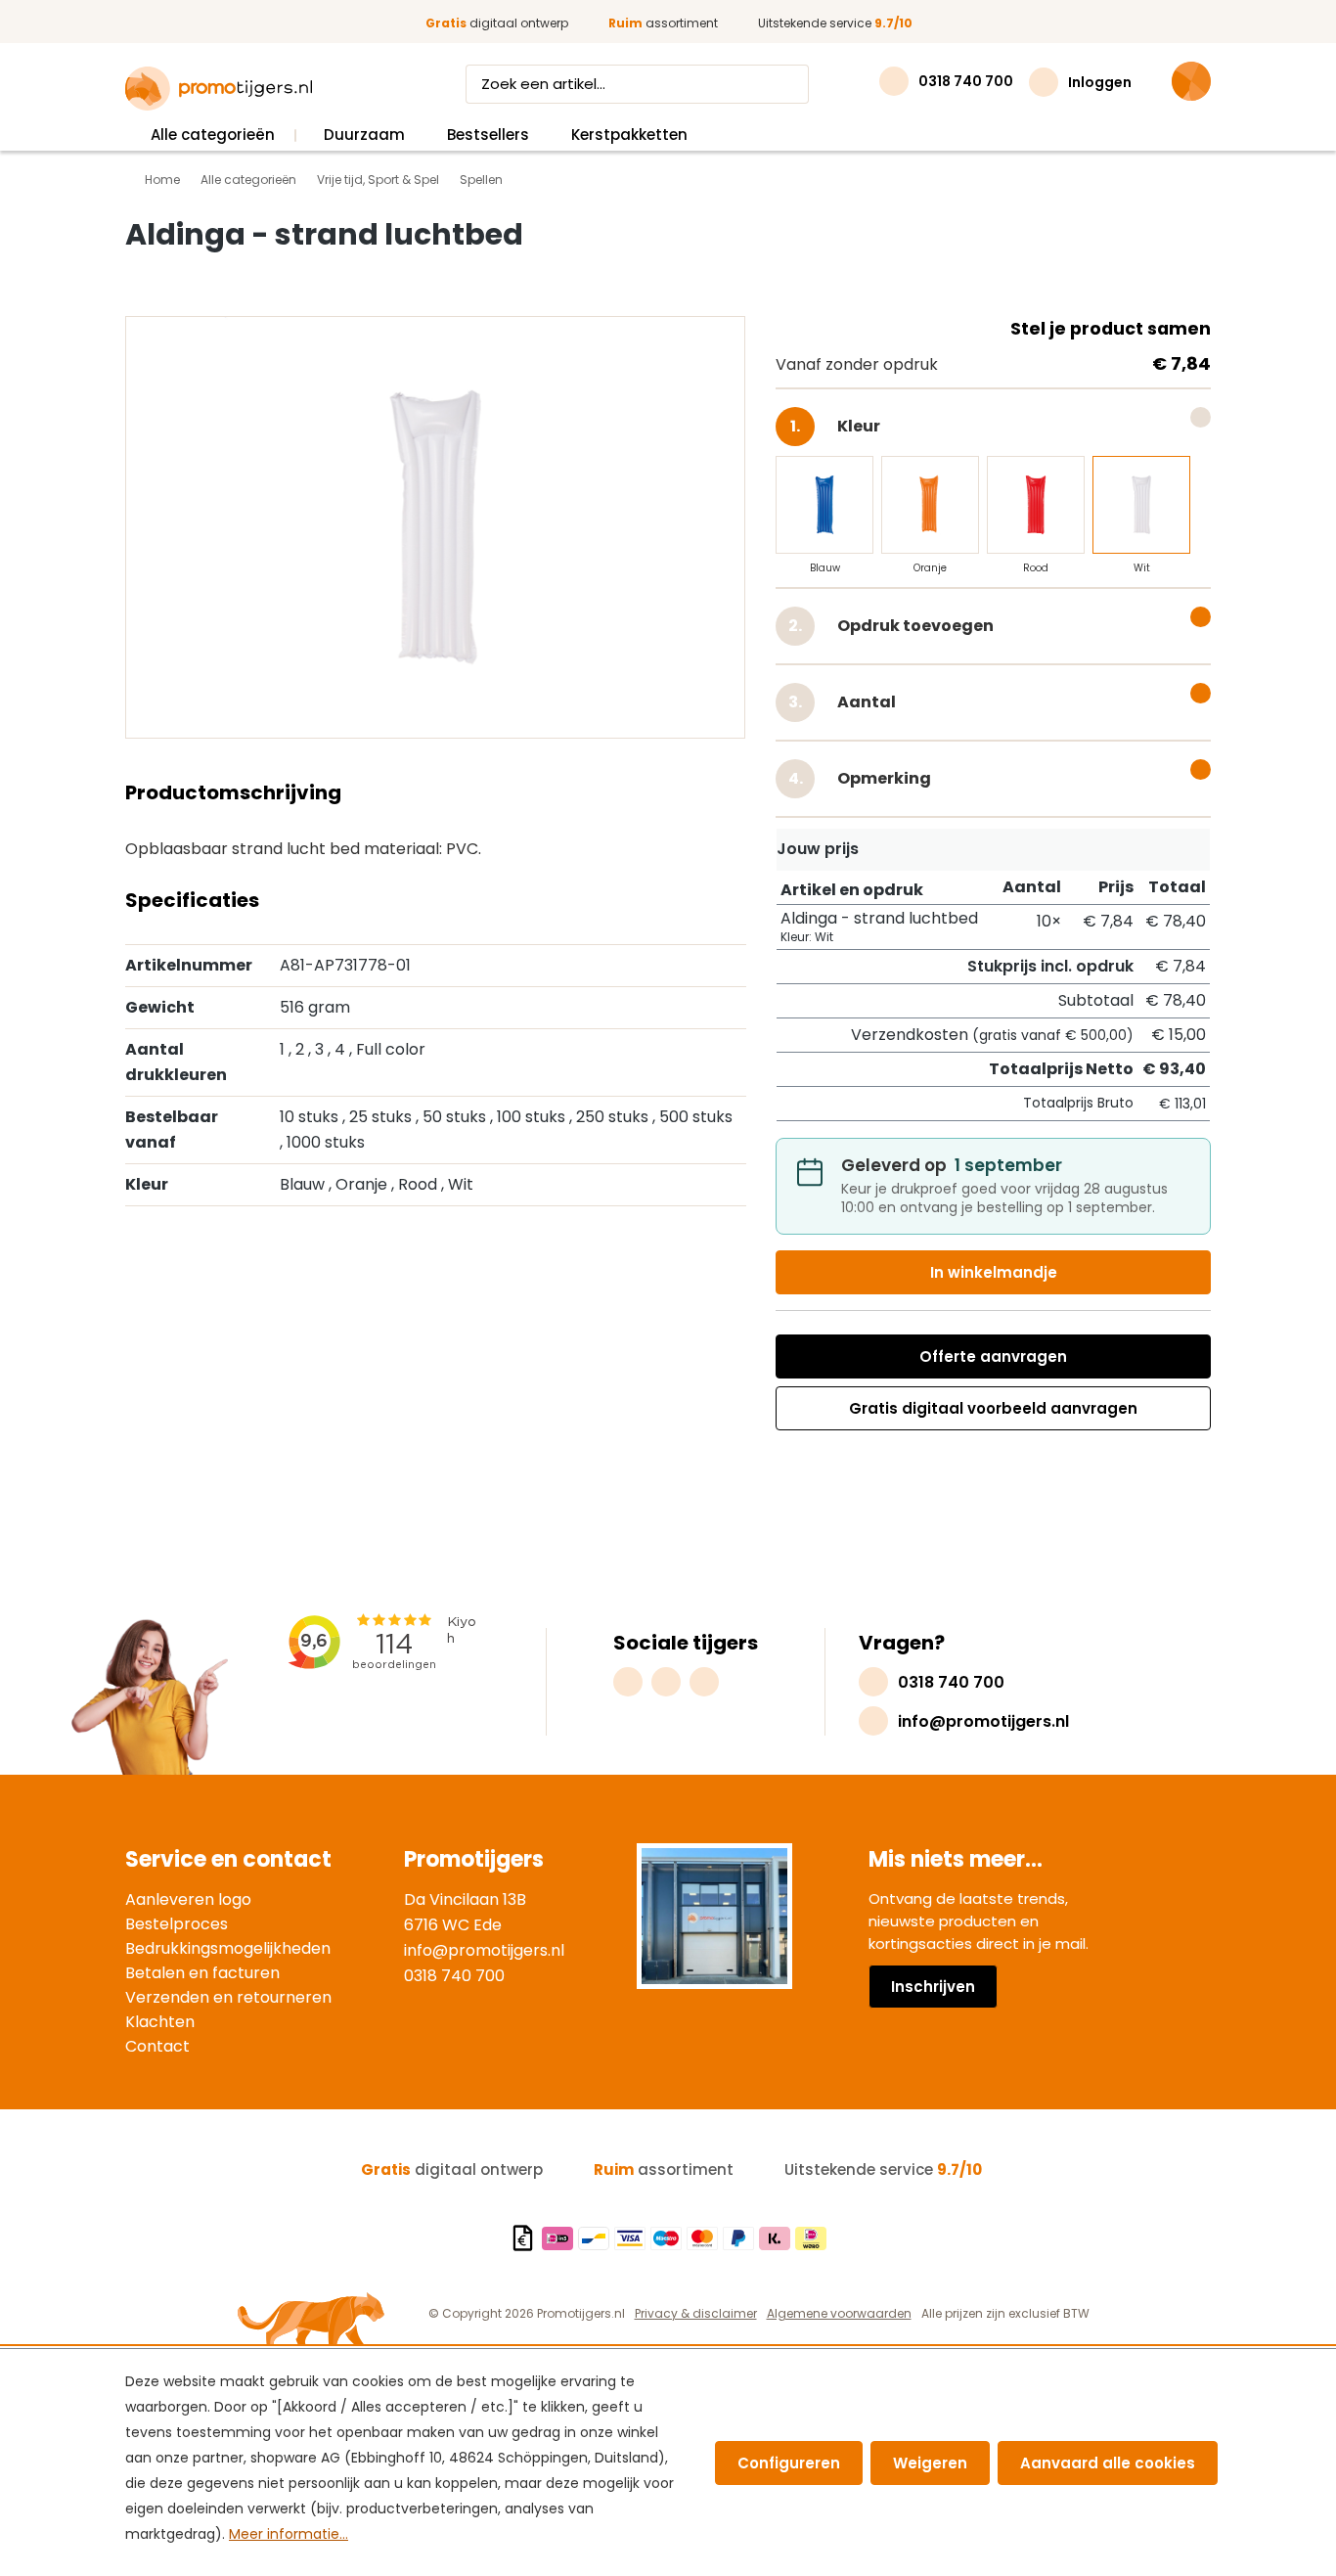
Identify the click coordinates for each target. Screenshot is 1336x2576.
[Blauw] (824, 505)
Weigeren (930, 2463)
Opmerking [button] (883, 778)
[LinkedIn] (704, 1682)
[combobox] (619, 84)
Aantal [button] (865, 702)
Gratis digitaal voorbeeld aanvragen (993, 1408)
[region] (436, 532)
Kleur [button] (877, 422)
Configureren (789, 2463)
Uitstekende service (835, 23)
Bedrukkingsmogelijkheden (228, 1948)
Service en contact (228, 1859)
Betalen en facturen (202, 1973)
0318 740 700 (454, 1976)
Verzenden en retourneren (228, 1997)
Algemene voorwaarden (839, 2313)
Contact (157, 2046)
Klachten (160, 2022)
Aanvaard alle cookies (1108, 2463)
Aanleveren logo (188, 1899)
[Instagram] (628, 1682)
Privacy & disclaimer (696, 2313)
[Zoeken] (790, 84)
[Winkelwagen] (1191, 81)
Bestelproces (177, 1924)
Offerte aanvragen (993, 1356)
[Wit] (1141, 505)
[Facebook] (666, 1682)
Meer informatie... (289, 2534)
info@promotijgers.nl (484, 1950)
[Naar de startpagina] (219, 89)
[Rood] (1036, 505)
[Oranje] (930, 505)
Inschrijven (933, 1987)
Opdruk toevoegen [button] (914, 626)
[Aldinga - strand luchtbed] (435, 527)
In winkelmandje (994, 1272)
